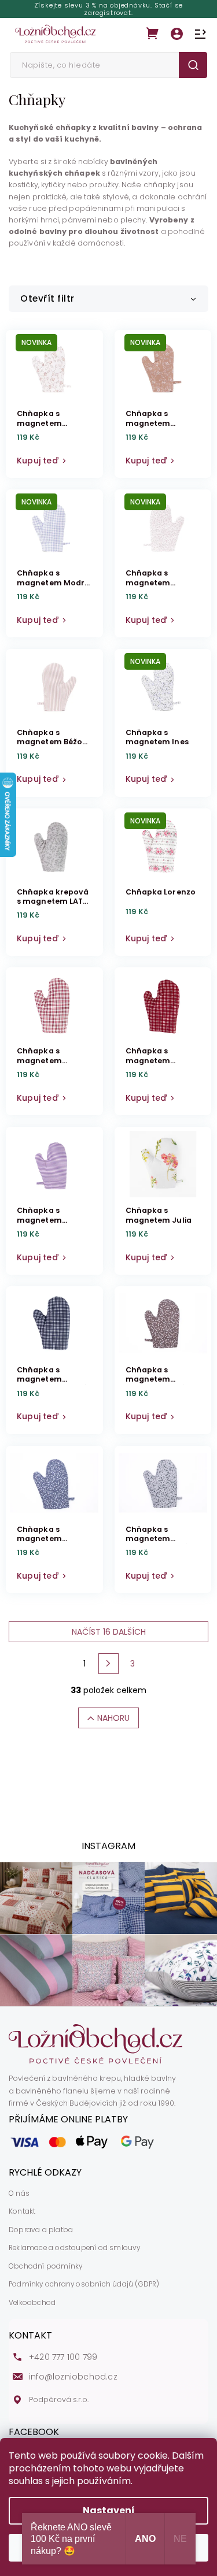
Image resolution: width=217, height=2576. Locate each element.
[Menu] (200, 34)
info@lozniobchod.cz (73, 2377)
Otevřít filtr (47, 298)
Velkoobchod (32, 2303)
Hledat (193, 65)
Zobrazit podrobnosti (54, 458)
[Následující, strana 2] (109, 1664)
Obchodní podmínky (45, 2266)
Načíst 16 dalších (109, 1632)
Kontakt (22, 2211)
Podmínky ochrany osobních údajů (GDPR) (84, 2284)
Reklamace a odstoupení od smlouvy (75, 2248)
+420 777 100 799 (63, 2357)
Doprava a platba (41, 2230)
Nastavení (109, 2510)
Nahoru (113, 1718)
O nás (19, 2193)
